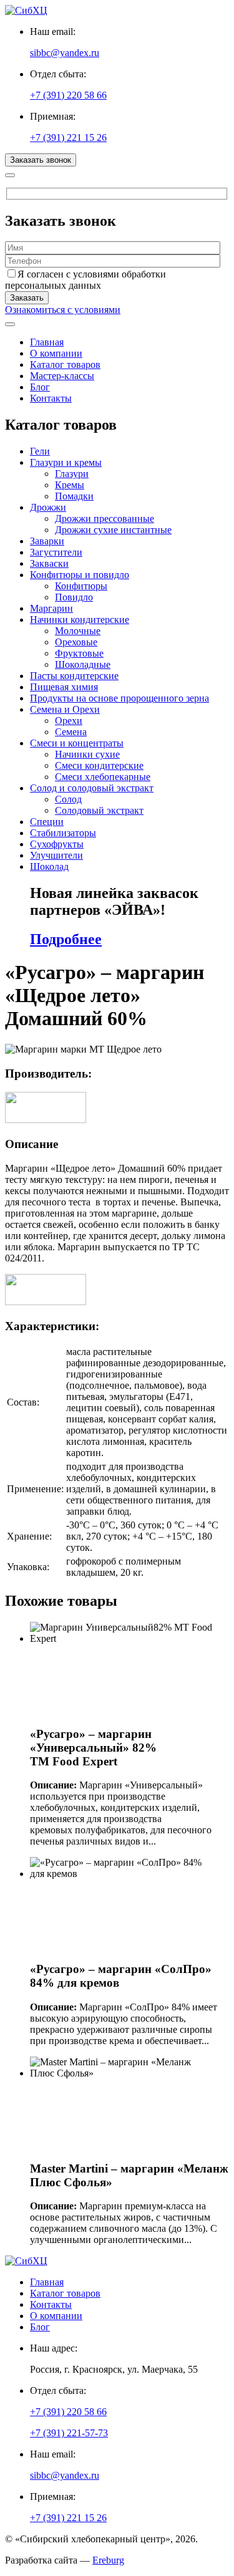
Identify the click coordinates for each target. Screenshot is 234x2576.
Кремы (70, 485)
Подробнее (66, 939)
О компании (56, 353)
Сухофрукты (57, 844)
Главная (47, 342)
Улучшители (56, 855)
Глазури (72, 474)
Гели (40, 451)
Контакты (51, 398)
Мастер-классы (62, 376)
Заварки (47, 541)
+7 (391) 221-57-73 (69, 2433)
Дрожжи (48, 507)
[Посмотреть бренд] (46, 1120)
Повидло (74, 597)
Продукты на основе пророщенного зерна (119, 698)
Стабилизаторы (63, 833)
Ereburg (108, 2560)
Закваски (49, 563)
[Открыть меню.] (10, 324)
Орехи (69, 721)
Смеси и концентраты (77, 743)
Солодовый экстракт (99, 810)
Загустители (56, 552)
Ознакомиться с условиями (63, 310)
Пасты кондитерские (74, 676)
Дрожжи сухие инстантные (113, 530)
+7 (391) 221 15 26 (68, 137)
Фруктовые (79, 653)
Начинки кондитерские (80, 620)
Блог (40, 387)
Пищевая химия (64, 687)
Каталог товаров (65, 364)
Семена (71, 732)
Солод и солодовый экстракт (92, 788)
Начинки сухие (87, 754)
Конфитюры (81, 586)
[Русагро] (46, 1302)
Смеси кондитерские (99, 765)
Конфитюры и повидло (80, 575)
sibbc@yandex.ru (65, 53)
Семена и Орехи (65, 709)
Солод (68, 799)
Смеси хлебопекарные (103, 777)
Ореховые (76, 642)
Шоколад (49, 866)
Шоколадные (83, 664)
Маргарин (51, 608)
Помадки (74, 496)
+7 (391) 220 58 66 (68, 95)
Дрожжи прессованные (105, 519)
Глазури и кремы (66, 462)
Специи (47, 822)
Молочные (78, 631)
